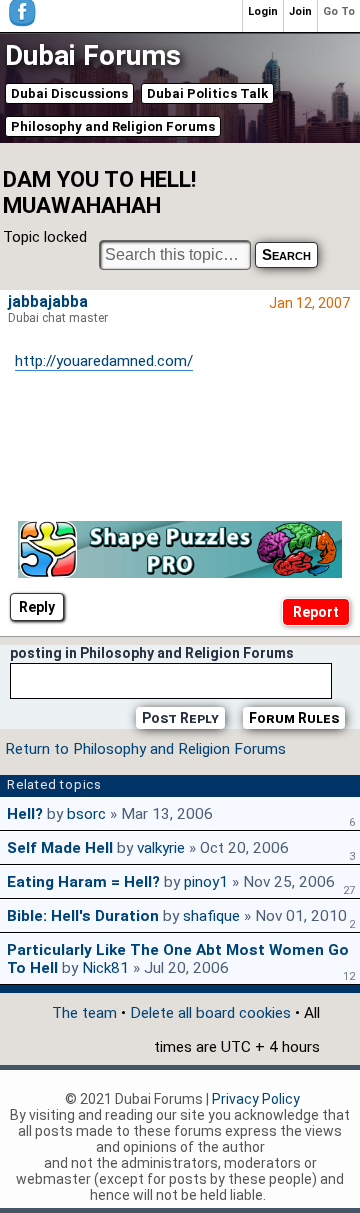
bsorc (86, 814)
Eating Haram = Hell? (83, 882)
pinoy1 (206, 882)
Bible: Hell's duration (83, 916)
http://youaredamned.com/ (104, 361)
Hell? (25, 814)
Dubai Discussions (69, 93)
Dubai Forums (93, 55)
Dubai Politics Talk (207, 93)
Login (263, 11)
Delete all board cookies (210, 1013)
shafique (211, 916)
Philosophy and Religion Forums (113, 126)
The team (84, 1013)
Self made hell (60, 848)
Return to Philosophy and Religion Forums (145, 749)
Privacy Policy (256, 1099)
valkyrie (161, 848)
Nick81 (105, 968)
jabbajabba (48, 302)
